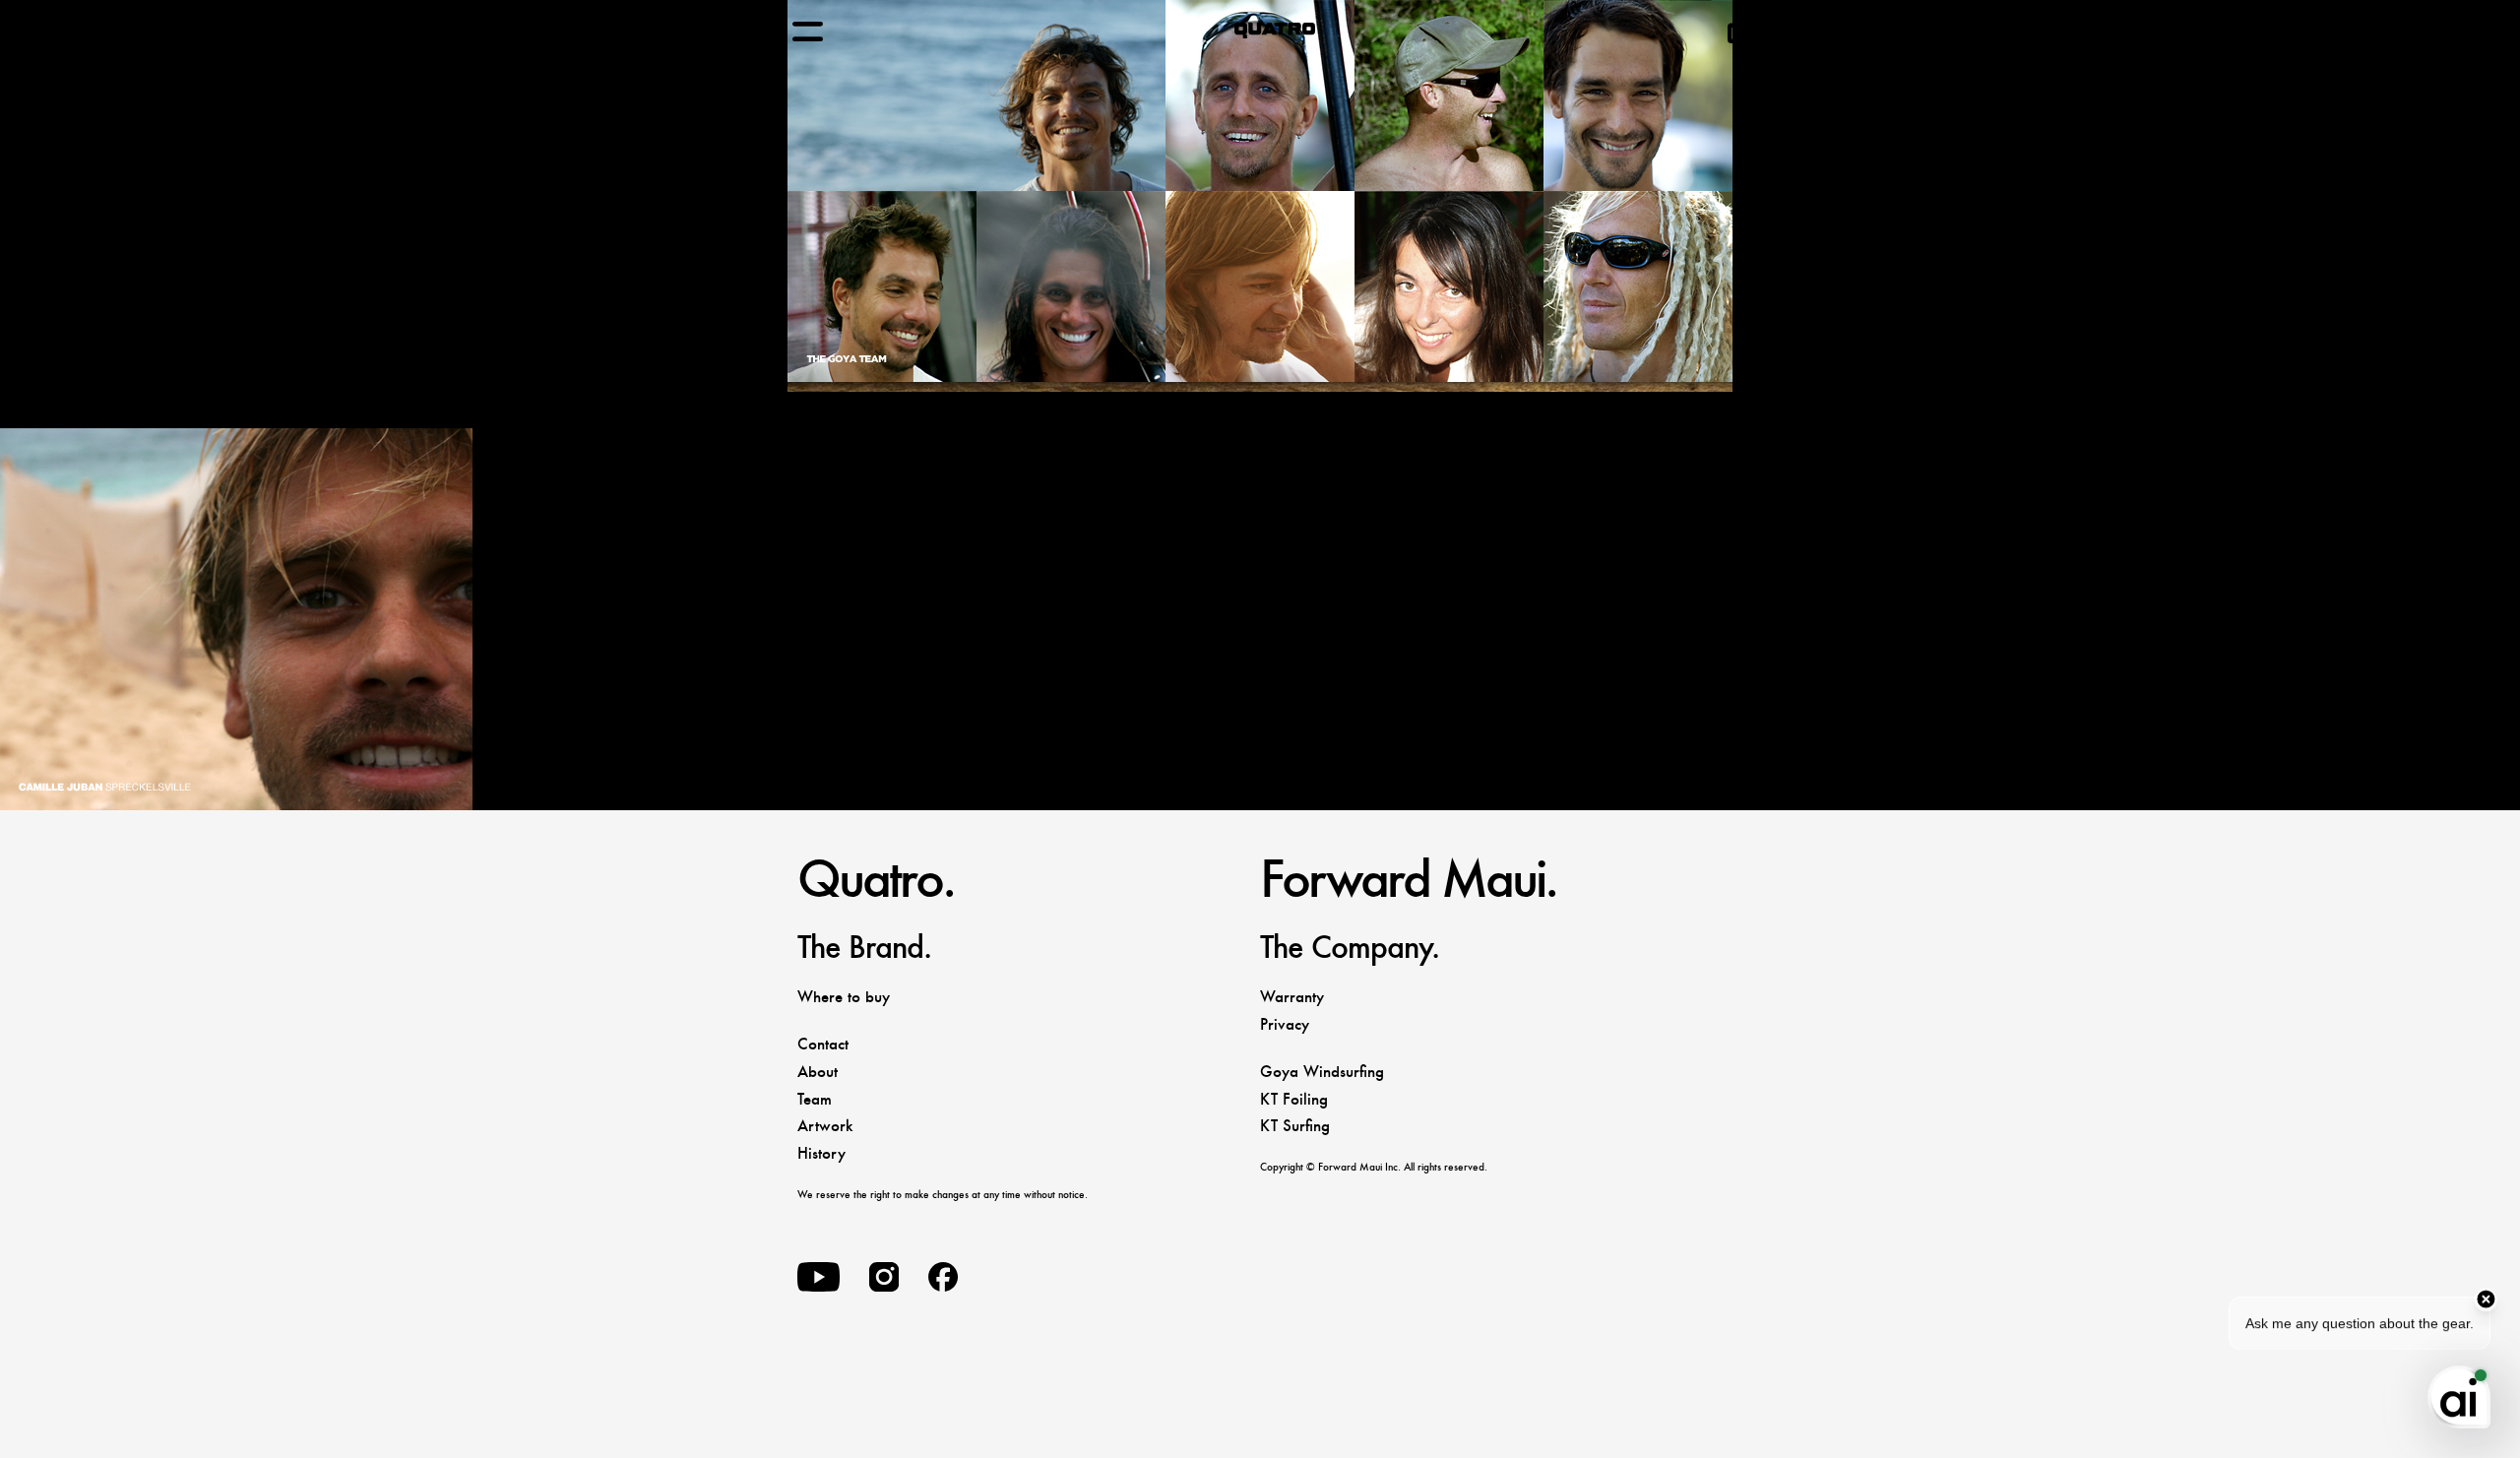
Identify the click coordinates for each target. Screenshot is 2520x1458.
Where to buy (844, 997)
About (818, 1072)
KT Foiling (1294, 1099)
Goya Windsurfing (1322, 1072)
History (821, 1153)
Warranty (1292, 997)
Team (815, 1099)
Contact (823, 1044)
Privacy (1285, 1024)
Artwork (825, 1126)
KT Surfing (1295, 1126)
